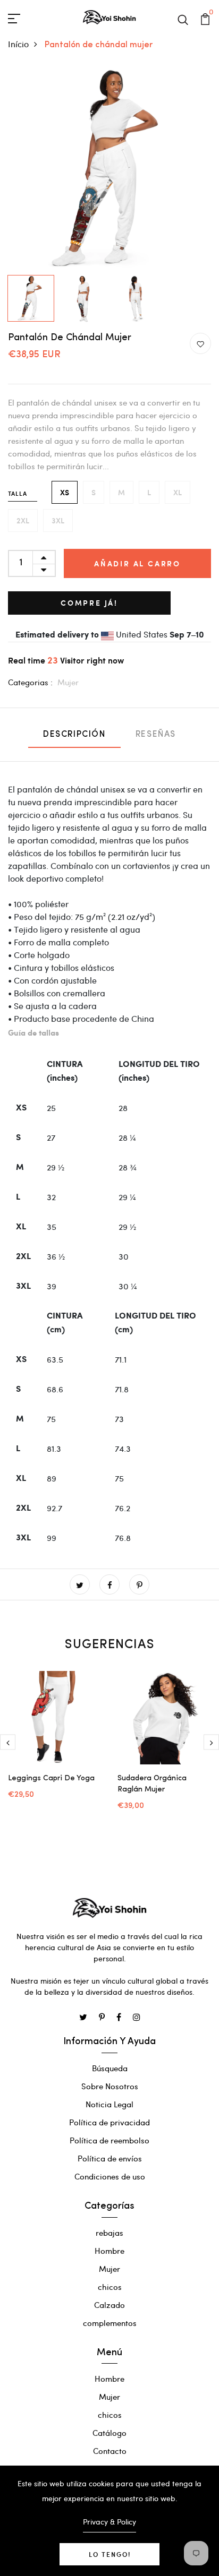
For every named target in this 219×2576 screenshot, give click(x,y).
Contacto (110, 2451)
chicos (110, 2287)
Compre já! (89, 603)
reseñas (156, 735)
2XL (23, 520)
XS (65, 492)
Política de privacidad (109, 2122)
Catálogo (109, 2433)
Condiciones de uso (110, 2176)
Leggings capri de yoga (51, 1778)
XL (178, 492)
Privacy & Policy (109, 2522)
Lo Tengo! (110, 2554)
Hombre (109, 2251)
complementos (110, 2323)
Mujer (68, 682)
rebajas (109, 2233)
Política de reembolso (109, 2140)
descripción (74, 735)
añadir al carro (137, 563)
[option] (109, 169)
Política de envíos (110, 2158)
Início (18, 44)
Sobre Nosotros (110, 2086)
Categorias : (30, 682)
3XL (58, 520)
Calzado (109, 2305)
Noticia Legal (109, 2104)
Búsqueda (110, 2068)
